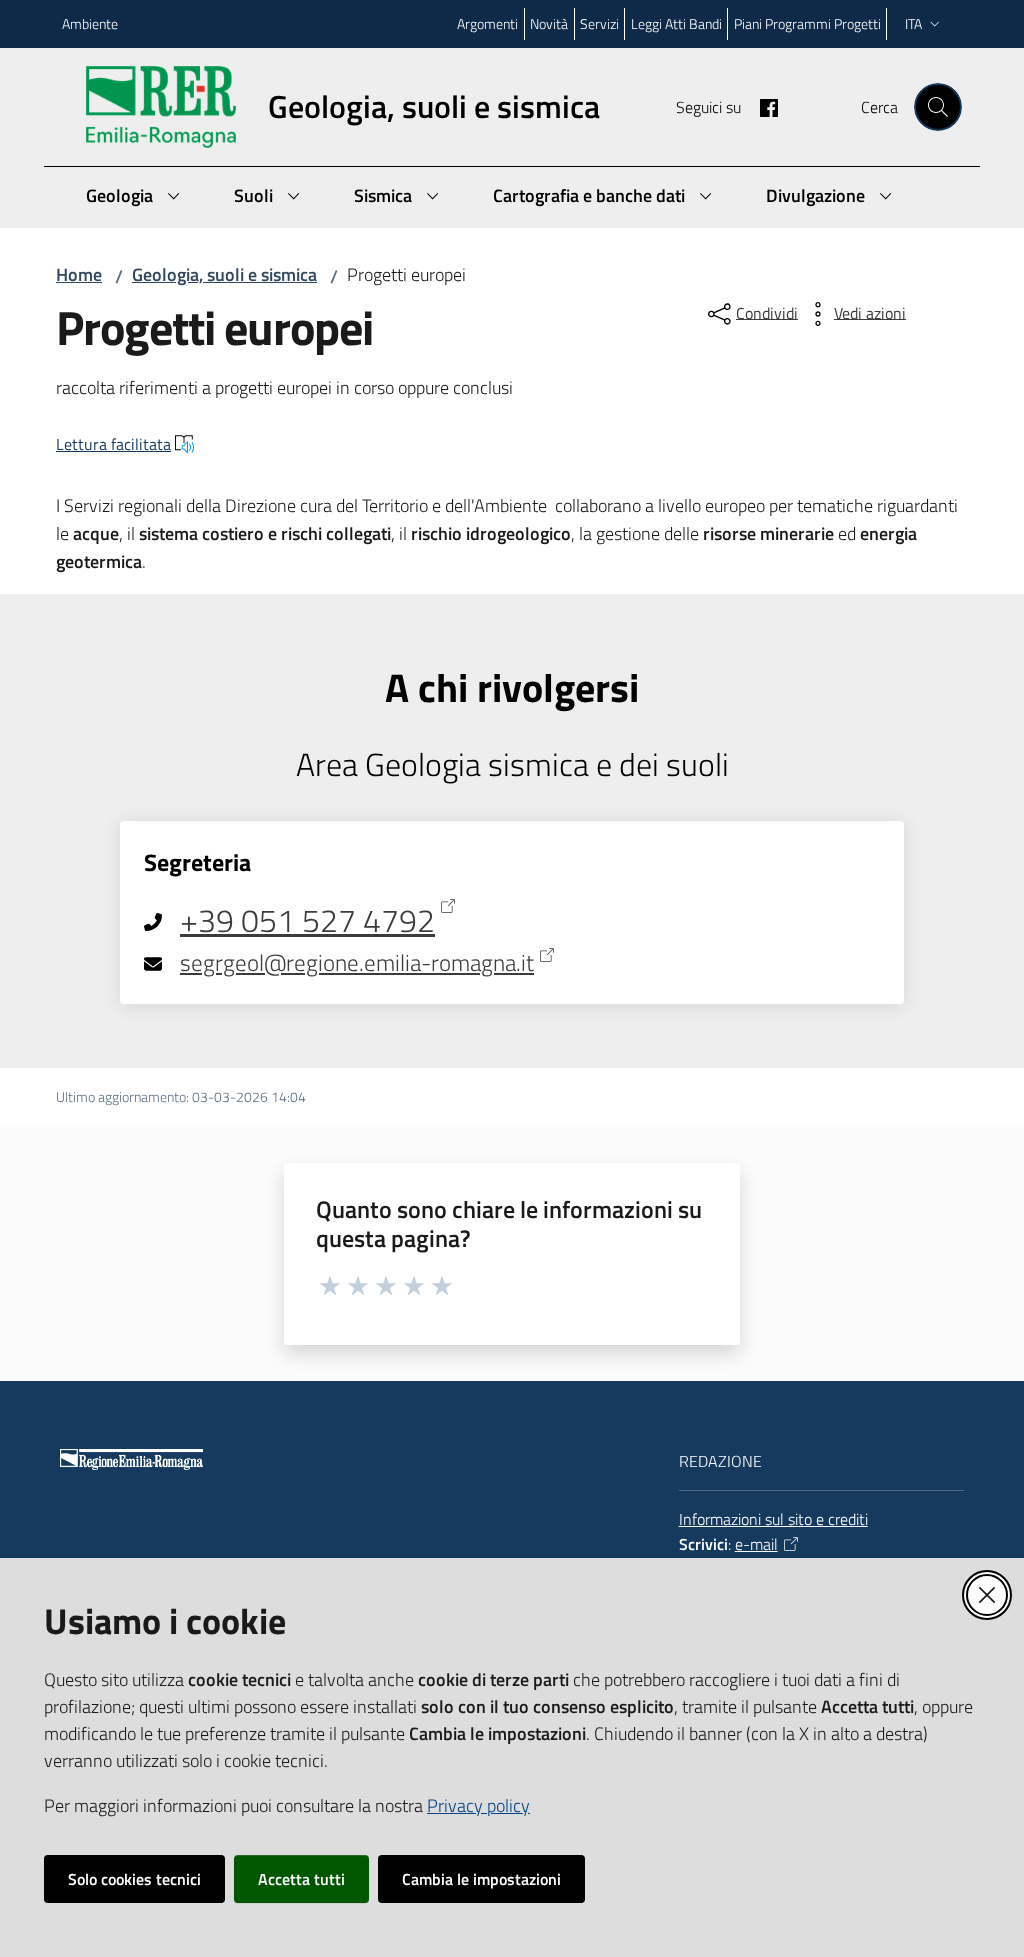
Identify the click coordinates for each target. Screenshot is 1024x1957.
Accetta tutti (301, 1879)
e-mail (756, 1544)
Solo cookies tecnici (134, 1879)
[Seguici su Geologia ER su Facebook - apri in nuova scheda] (761, 106)
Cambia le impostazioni (481, 1879)
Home (79, 274)
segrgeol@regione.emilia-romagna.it (357, 963)
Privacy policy (478, 1805)
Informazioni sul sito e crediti (773, 1519)
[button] (938, 107)
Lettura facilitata (113, 444)
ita (913, 23)
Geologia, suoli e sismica (224, 274)
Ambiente (90, 23)
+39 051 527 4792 (307, 921)
